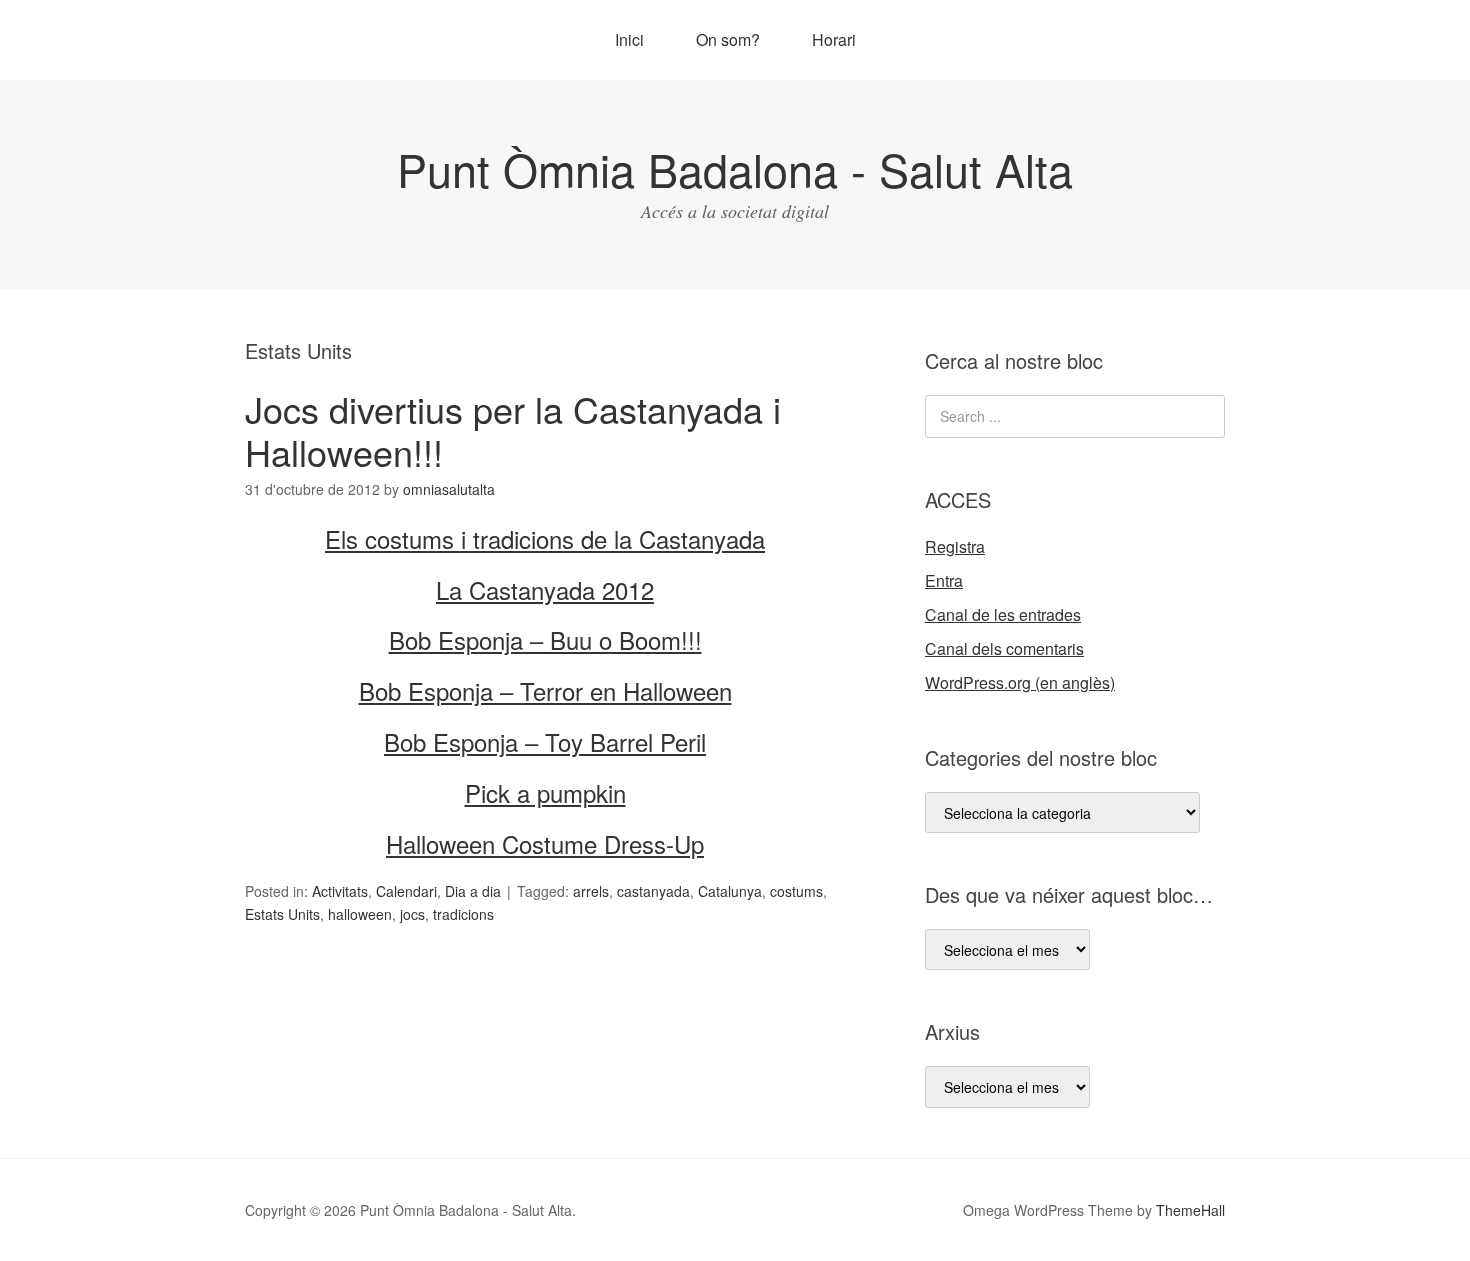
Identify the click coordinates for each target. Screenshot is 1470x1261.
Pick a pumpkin (545, 792)
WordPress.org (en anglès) (1020, 682)
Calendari (406, 891)
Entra (944, 580)
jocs (412, 914)
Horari (834, 39)
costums (796, 891)
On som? (728, 39)
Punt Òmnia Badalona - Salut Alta (735, 168)
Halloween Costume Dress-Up (545, 843)
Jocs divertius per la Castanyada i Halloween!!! (513, 430)
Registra (955, 546)
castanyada (653, 891)
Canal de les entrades (1003, 614)
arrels (591, 891)
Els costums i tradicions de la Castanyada (545, 538)
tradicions (463, 914)
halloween (360, 914)
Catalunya (730, 891)
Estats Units (282, 914)
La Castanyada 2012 (545, 589)
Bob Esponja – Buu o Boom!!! (545, 639)
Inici (629, 39)
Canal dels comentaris (1004, 648)
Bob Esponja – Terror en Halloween (545, 690)
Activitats (340, 891)
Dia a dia (473, 891)
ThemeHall (1190, 1210)
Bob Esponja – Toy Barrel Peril (545, 741)
